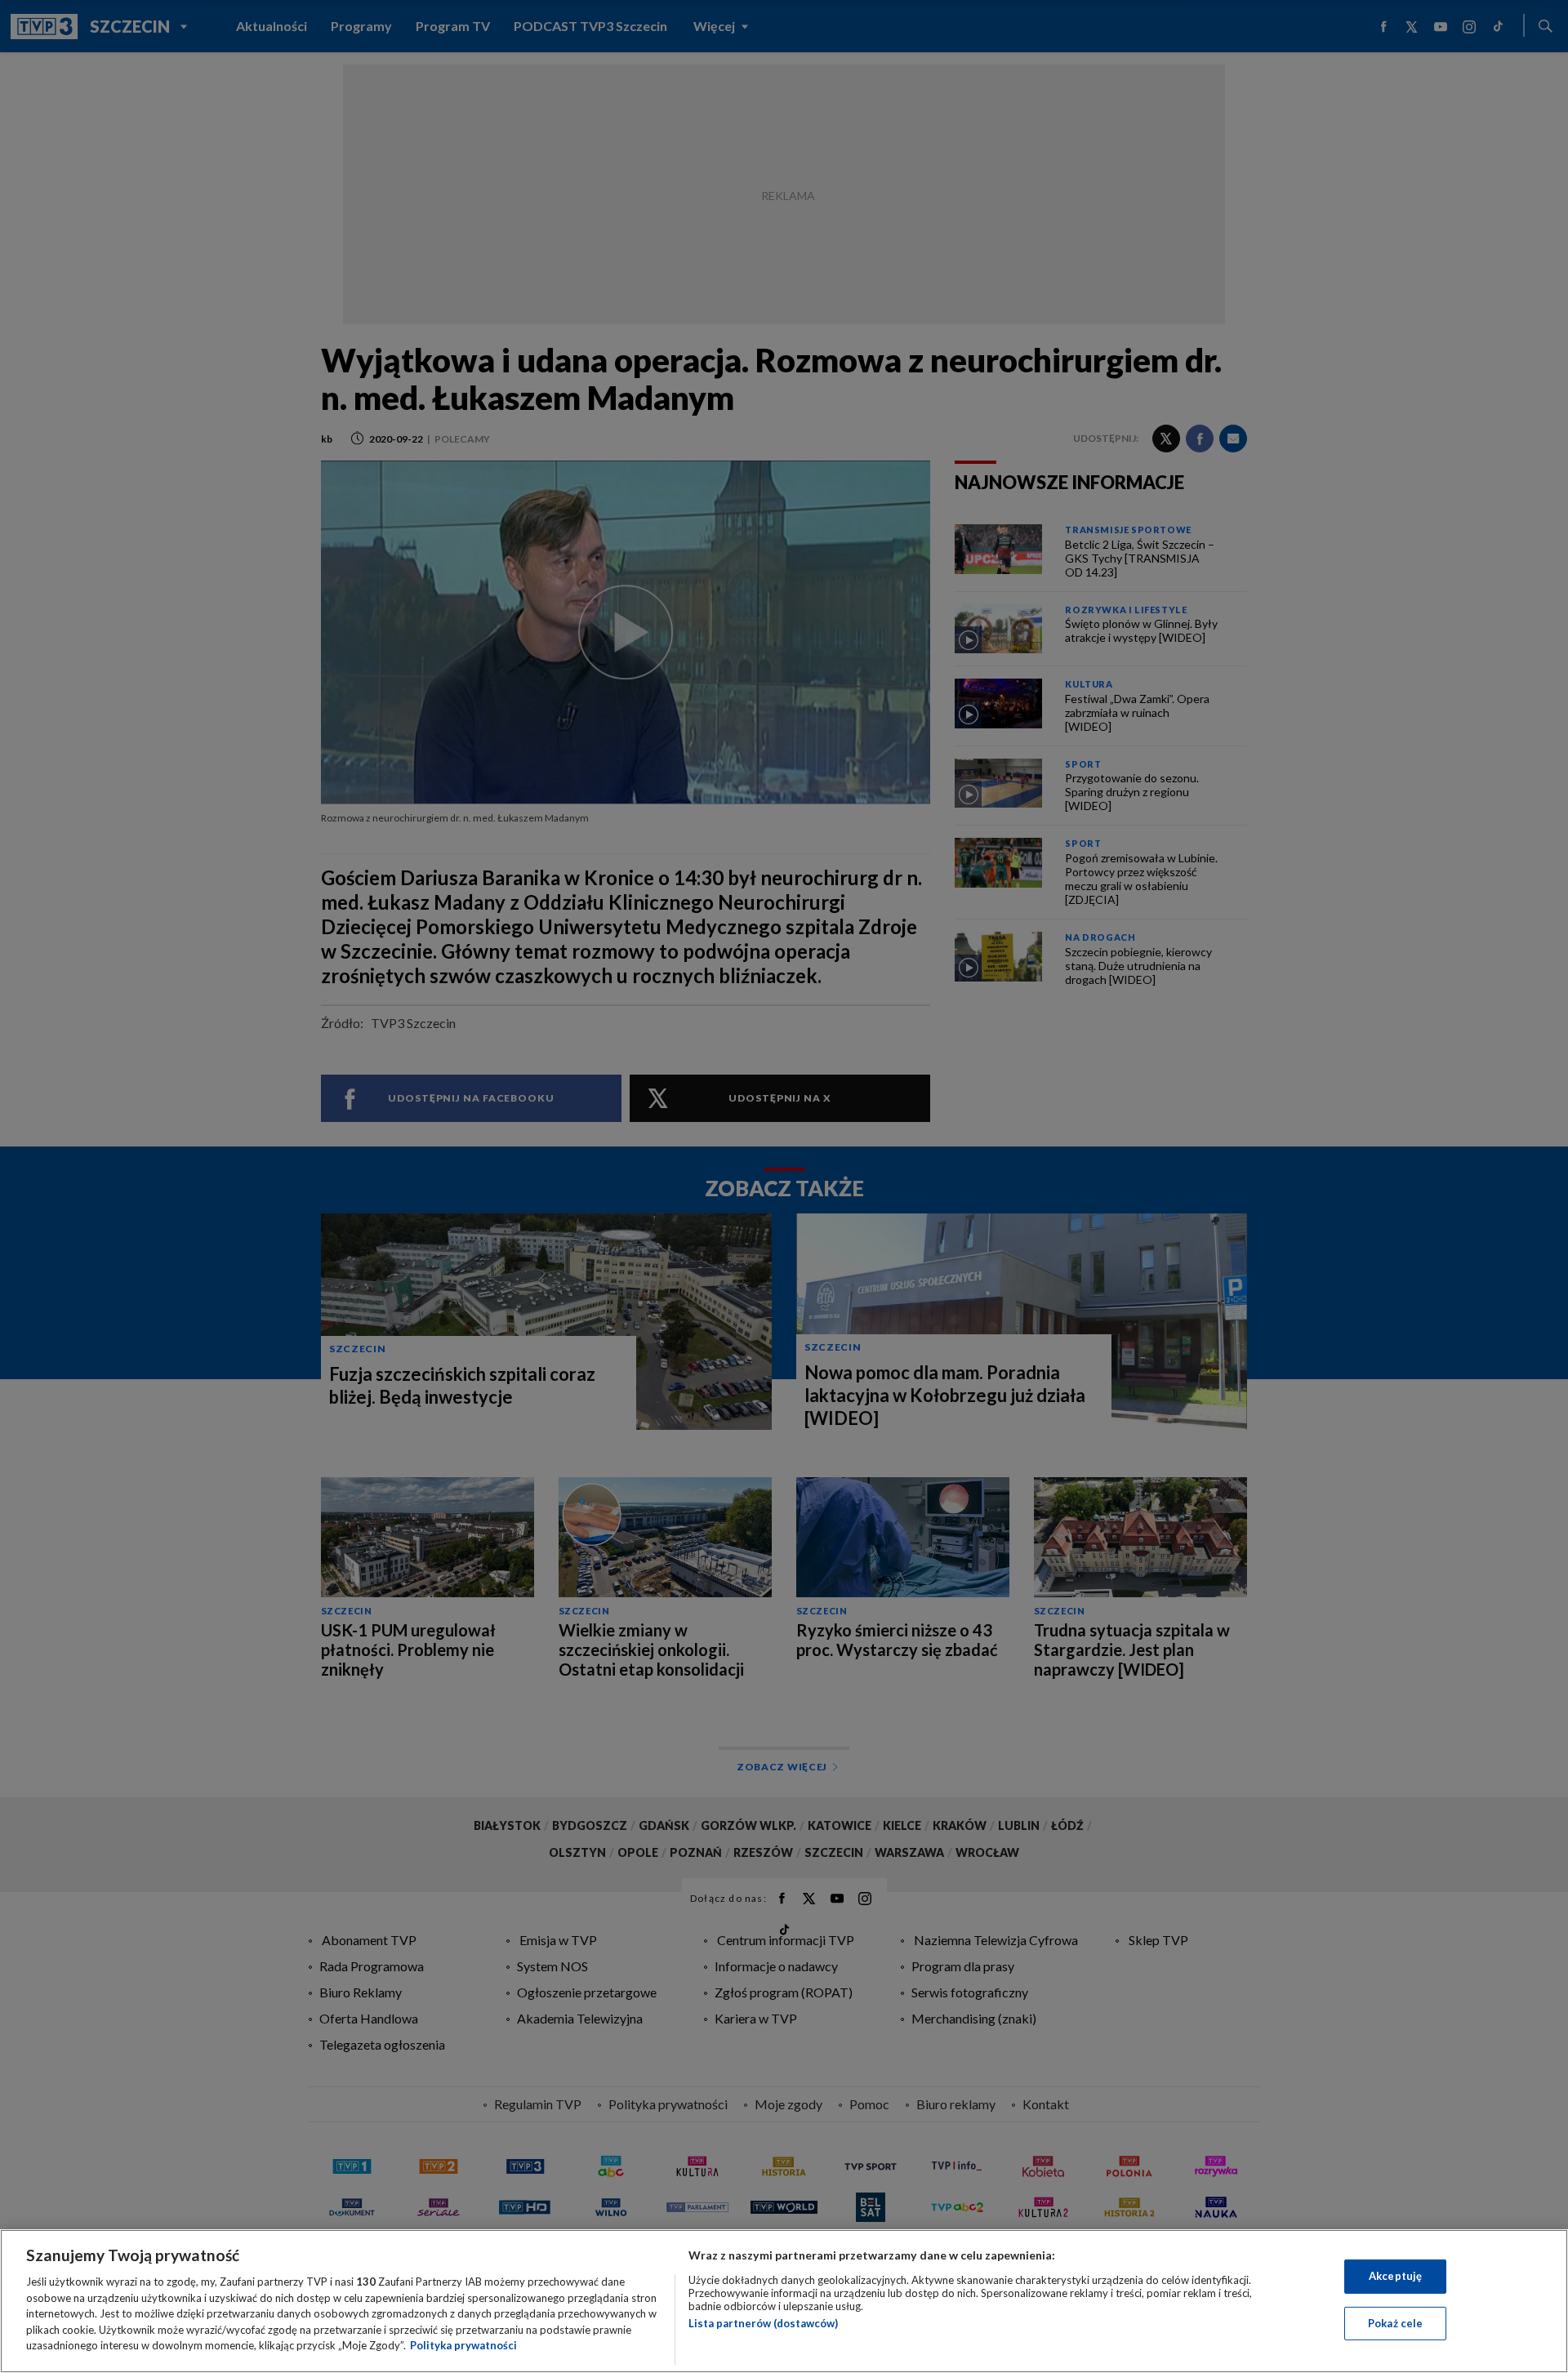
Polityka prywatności (463, 2345)
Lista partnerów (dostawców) (763, 2323)
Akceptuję (1395, 2276)
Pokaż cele (1395, 2323)
